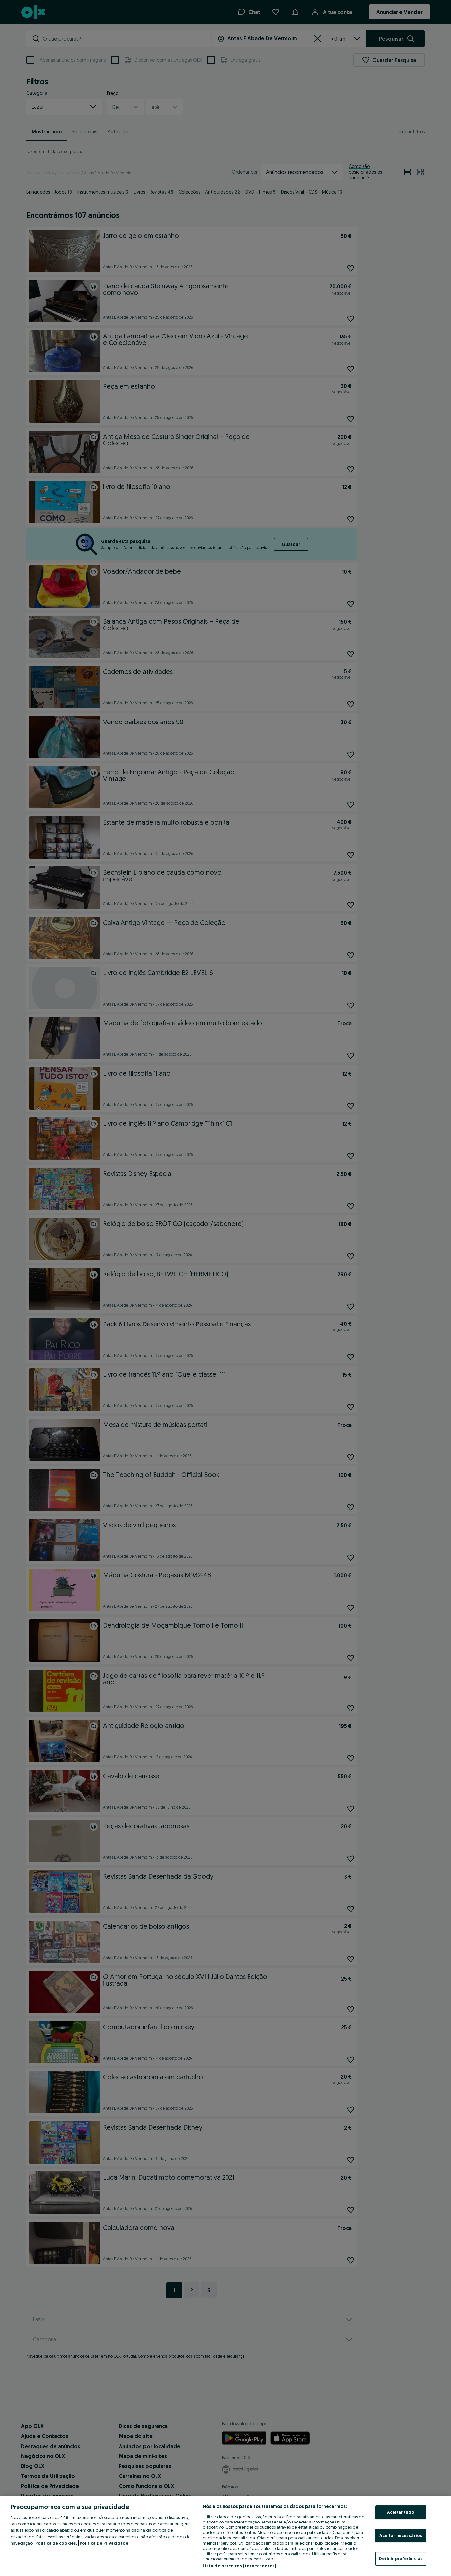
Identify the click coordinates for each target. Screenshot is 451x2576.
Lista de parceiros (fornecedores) (239, 2566)
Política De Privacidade (104, 2543)
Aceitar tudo (401, 2512)
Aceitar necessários (401, 2535)
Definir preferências (401, 2558)
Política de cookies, (57, 2543)
